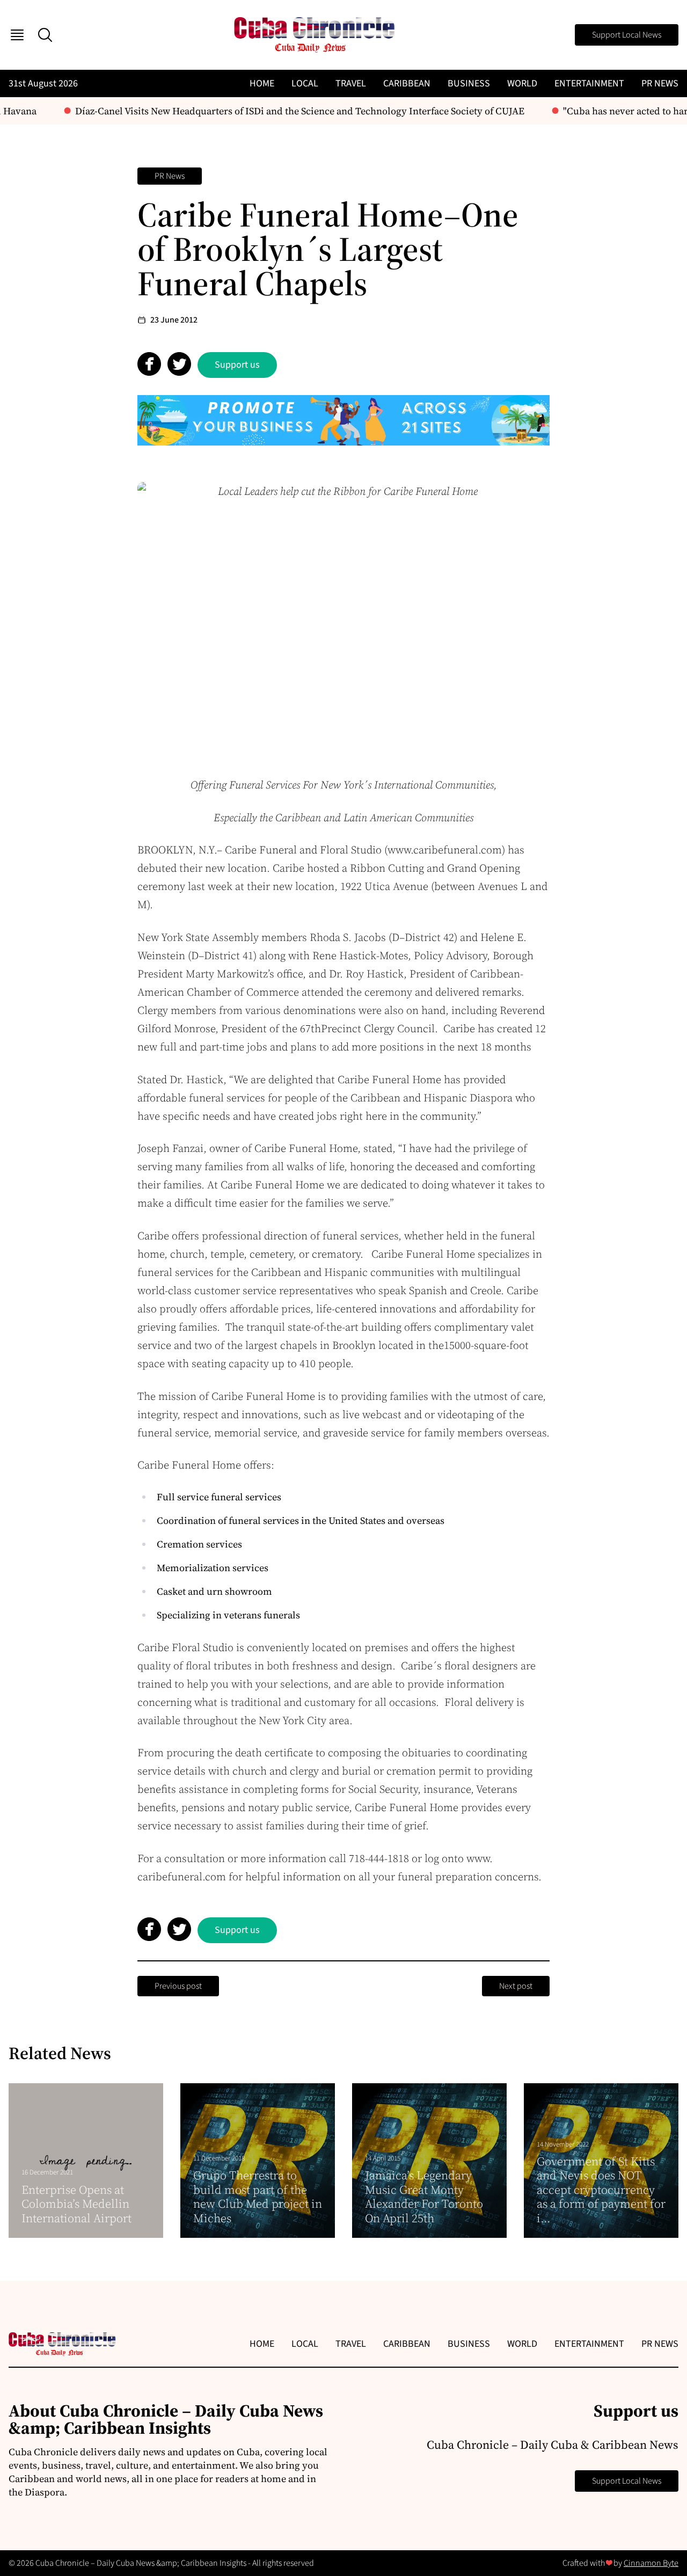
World (522, 83)
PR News (660, 83)
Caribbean (407, 83)
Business (469, 83)
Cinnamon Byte (651, 2563)
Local (305, 83)
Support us (237, 365)
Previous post (178, 1986)
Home (262, 83)
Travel (351, 83)
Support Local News (627, 35)
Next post (516, 1986)
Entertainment (589, 83)
